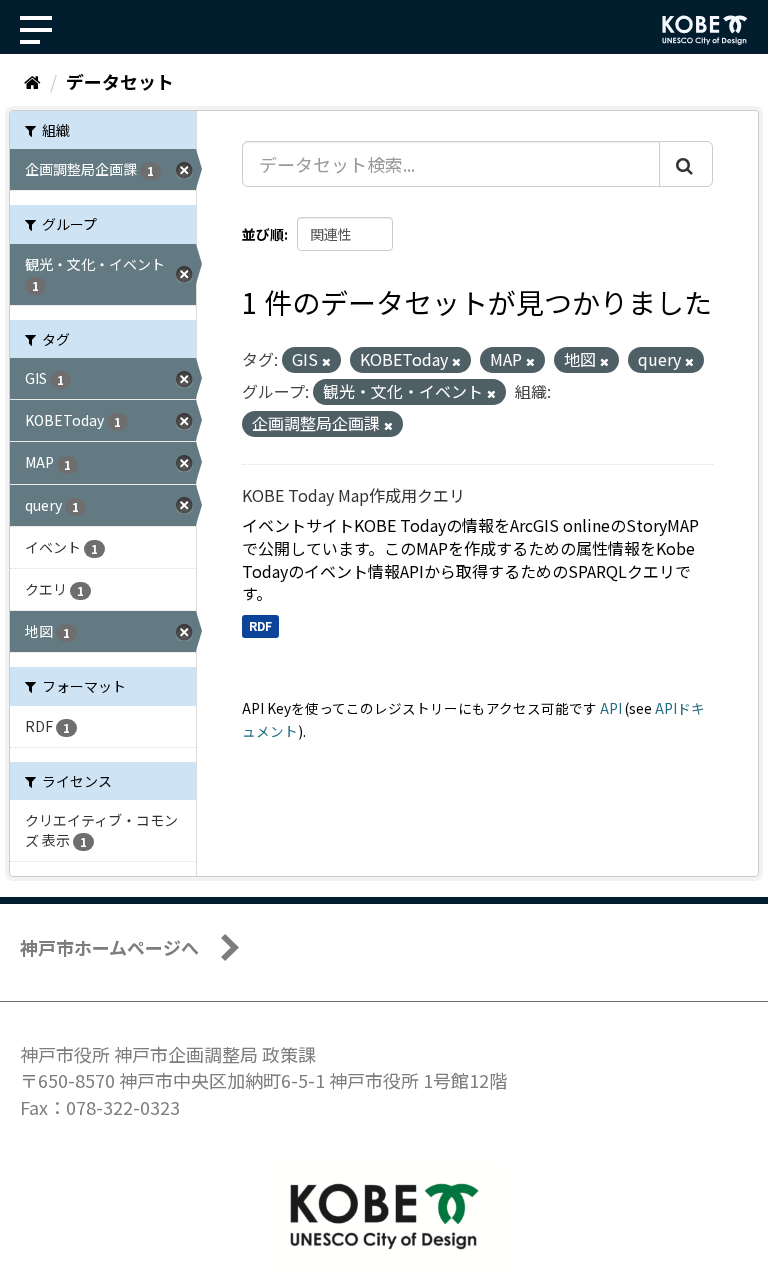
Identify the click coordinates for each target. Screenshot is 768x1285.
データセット (120, 81)
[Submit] (686, 164)
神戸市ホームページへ (109, 947)
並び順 (263, 234)
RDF (260, 625)
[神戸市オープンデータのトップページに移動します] (705, 30)
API (611, 708)
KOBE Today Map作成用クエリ (353, 495)
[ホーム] (32, 81)
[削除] (326, 361)
